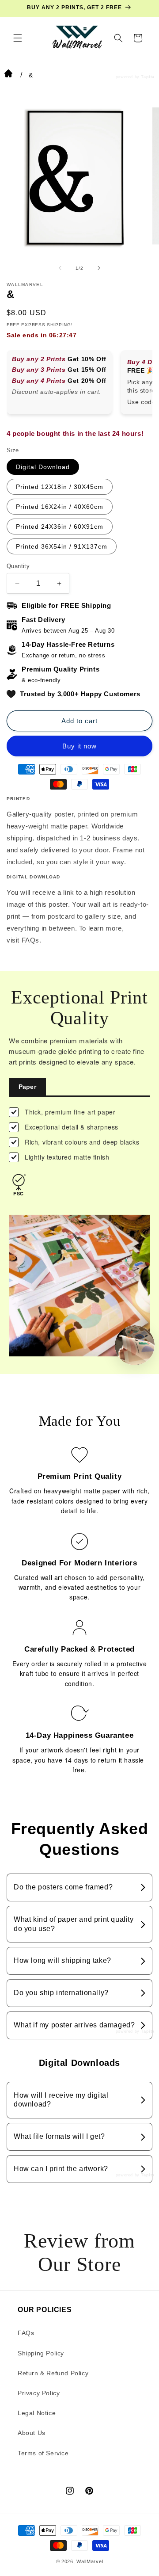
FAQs (30, 940)
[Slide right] (99, 268)
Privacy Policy (39, 2393)
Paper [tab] (27, 1087)
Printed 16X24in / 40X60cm (60, 507)
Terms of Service (43, 2453)
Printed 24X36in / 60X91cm (60, 527)
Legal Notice (37, 2413)
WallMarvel (90, 2561)
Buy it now (79, 746)
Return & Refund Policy (53, 2373)
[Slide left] (60, 268)
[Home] (8, 75)
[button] (18, 38)
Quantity (18, 566)
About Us (32, 2433)
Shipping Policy (41, 2353)
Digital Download (43, 467)
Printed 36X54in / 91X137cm (62, 546)
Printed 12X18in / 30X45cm (60, 487)
